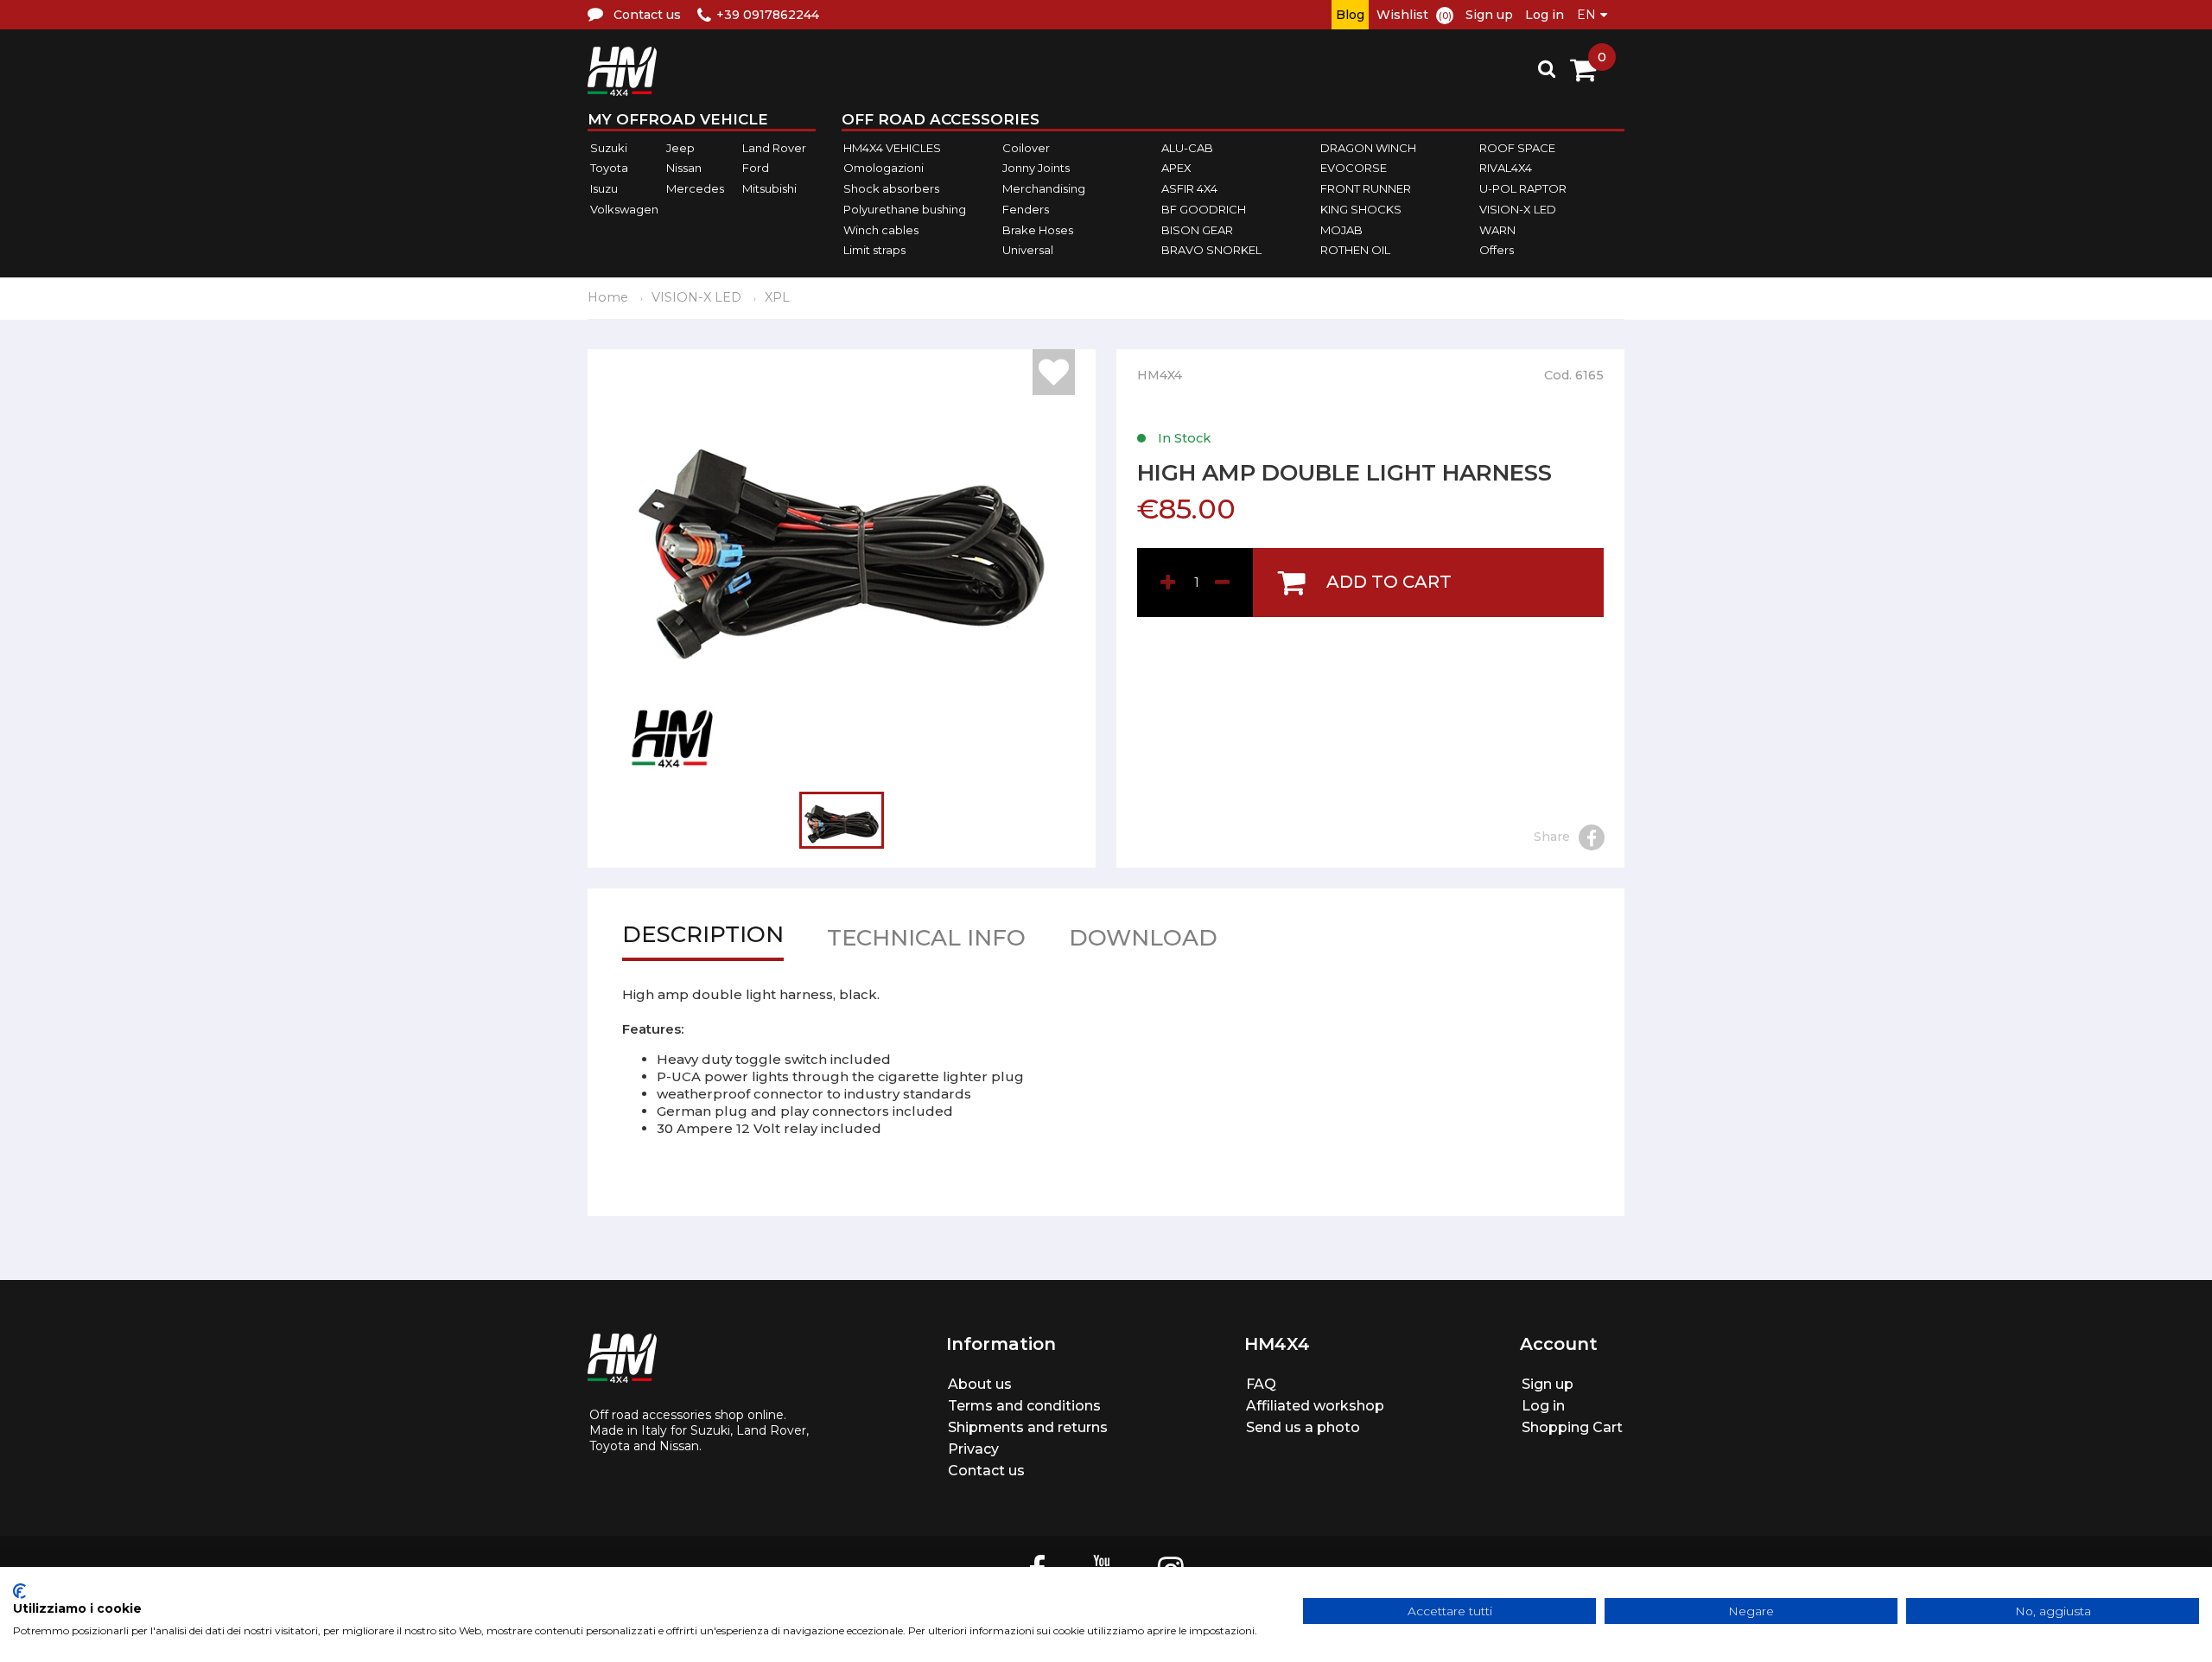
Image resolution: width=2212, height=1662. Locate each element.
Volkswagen (624, 209)
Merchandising (1044, 188)
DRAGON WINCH (1368, 148)
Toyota (609, 169)
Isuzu (604, 188)
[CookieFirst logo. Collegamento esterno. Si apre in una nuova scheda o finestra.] (19, 1591)
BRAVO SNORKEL (1211, 250)
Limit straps (874, 250)
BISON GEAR (1197, 230)
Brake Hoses (1038, 230)
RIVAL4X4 (1506, 169)
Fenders (1026, 209)
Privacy (973, 1449)
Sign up (1489, 15)
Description (703, 938)
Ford (756, 169)
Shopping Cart (1572, 1427)
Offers (1497, 250)
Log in (1545, 15)
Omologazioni (884, 169)
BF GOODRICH (1204, 209)
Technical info (926, 942)
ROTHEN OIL (1355, 250)
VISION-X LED (1518, 209)
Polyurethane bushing (905, 209)
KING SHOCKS (1361, 209)
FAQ (1261, 1384)
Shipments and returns (1028, 1427)
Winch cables (881, 230)
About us (980, 1384)
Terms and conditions (1024, 1406)
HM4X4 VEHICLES (892, 148)
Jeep (680, 148)
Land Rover (774, 148)
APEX (1176, 169)
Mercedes (695, 188)
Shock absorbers (891, 188)
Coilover (1026, 148)
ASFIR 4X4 (1189, 188)
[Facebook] (1592, 837)
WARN (1497, 230)
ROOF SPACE (1517, 148)
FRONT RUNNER (1366, 188)
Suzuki (609, 148)
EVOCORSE (1354, 169)
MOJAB (1341, 230)
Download (1143, 942)
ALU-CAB (1187, 148)
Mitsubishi (769, 188)
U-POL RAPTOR (1523, 188)
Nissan (684, 169)
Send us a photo (1303, 1427)
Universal (1028, 250)
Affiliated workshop (1315, 1406)
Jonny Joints (1036, 169)
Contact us (986, 1471)
